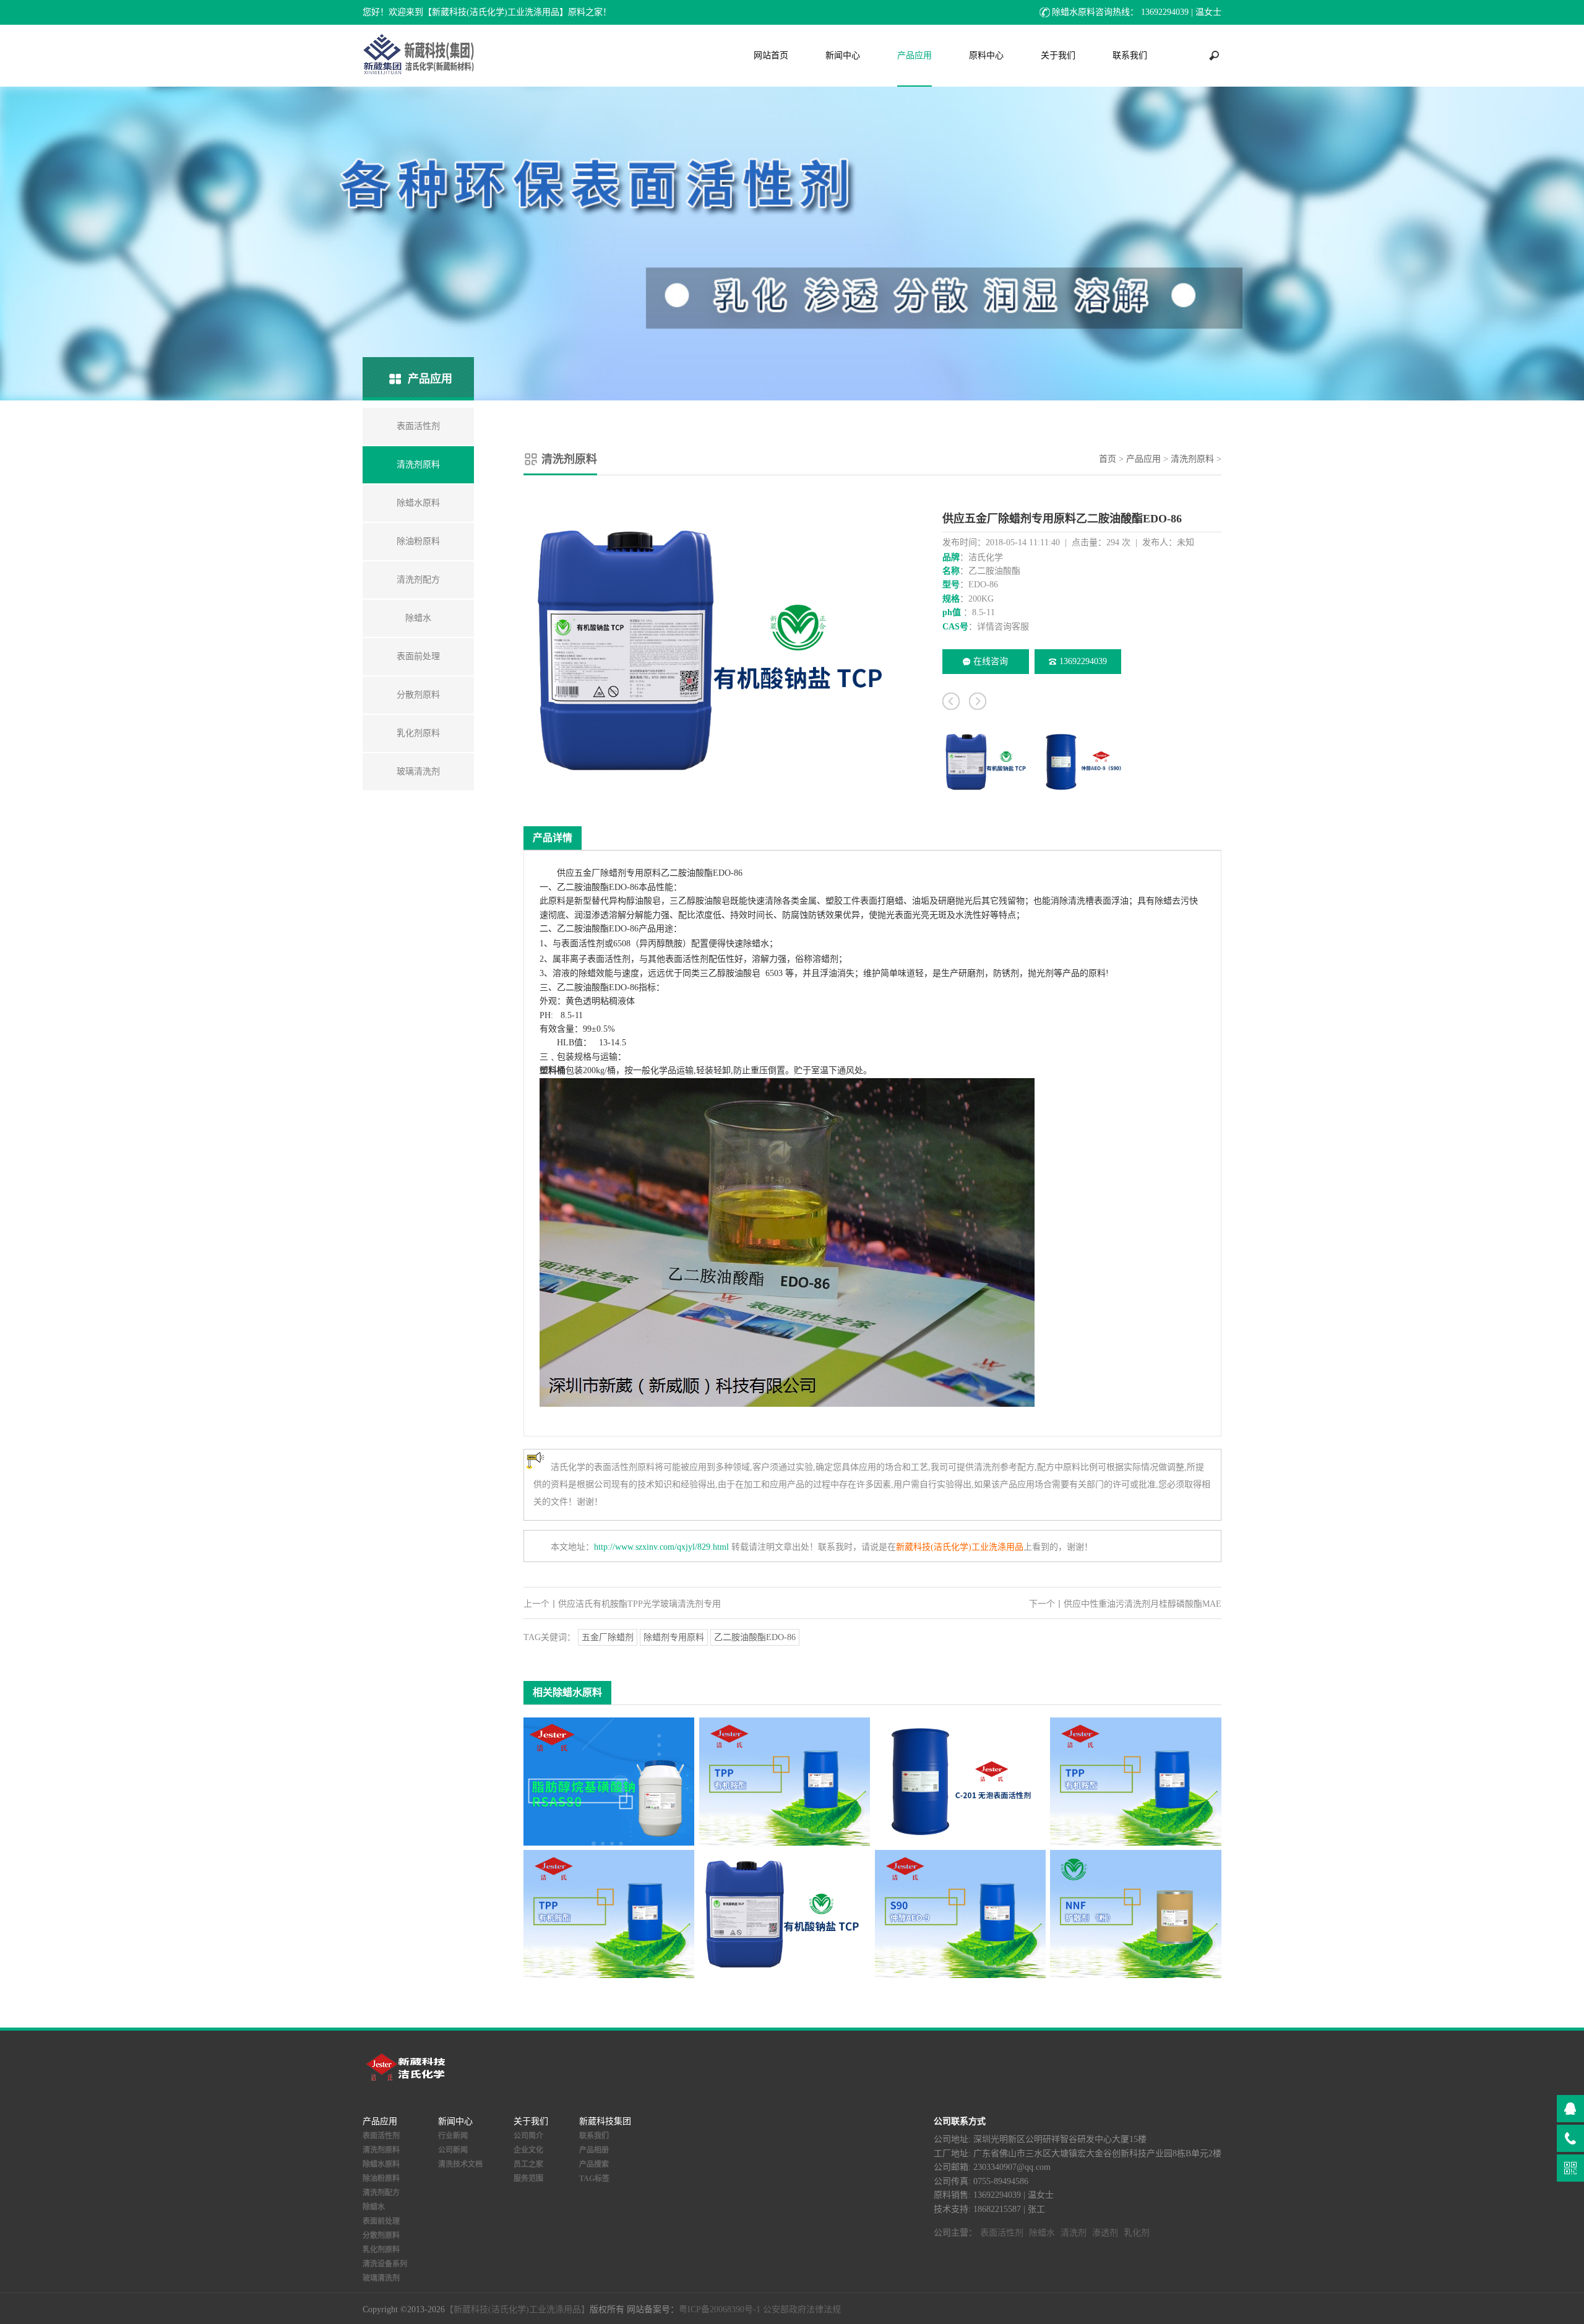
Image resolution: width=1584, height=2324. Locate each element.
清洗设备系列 (385, 2264)
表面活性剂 (583, 944)
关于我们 (1058, 55)
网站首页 (771, 55)
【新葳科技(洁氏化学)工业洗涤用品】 (517, 2309)
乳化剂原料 (381, 2250)
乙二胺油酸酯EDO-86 (755, 1637)
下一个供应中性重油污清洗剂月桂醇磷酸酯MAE (1125, 1604)
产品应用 (915, 55)
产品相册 (594, 2150)
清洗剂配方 (381, 2193)
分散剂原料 (381, 2235)
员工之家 (528, 2164)
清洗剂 (1074, 2233)
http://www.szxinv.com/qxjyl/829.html (661, 1547)
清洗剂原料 (1192, 459)
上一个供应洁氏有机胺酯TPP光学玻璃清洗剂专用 (622, 1604)
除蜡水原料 (381, 2164)
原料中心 (986, 55)
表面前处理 (381, 2221)
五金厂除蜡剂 (608, 1637)
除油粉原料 (381, 2179)
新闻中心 (843, 55)
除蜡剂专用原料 (674, 1637)
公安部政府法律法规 (802, 2309)
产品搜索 (594, 2164)
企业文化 (528, 2150)
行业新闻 (453, 2136)
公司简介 (528, 2136)
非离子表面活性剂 (596, 959)
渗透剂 (1105, 2233)
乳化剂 (1137, 2233)
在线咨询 (991, 661)
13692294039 (1083, 661)
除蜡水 (756, 944)
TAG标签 (594, 2179)
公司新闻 (453, 2150)
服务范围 (528, 2179)
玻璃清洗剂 (381, 2278)
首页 (1108, 459)
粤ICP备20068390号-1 (720, 2309)
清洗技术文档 (460, 2164)
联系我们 (1130, 55)
